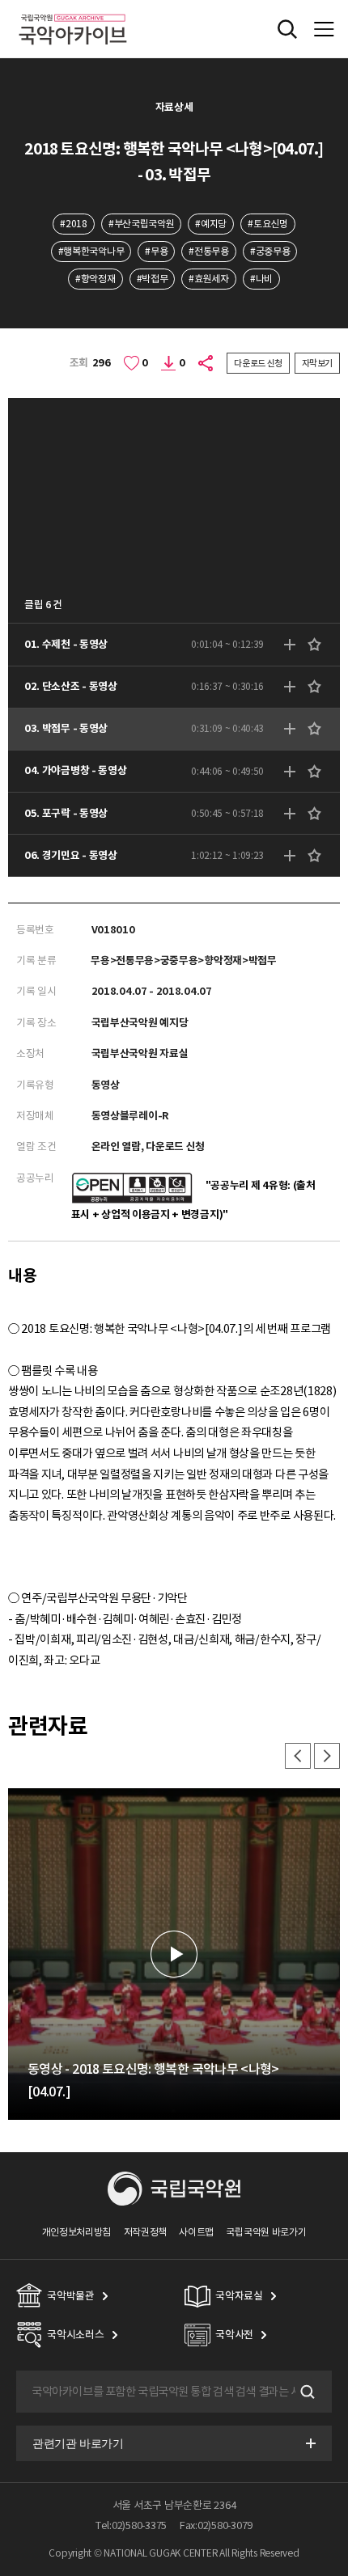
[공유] (206, 363)
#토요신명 (267, 224)
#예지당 (211, 224)
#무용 (156, 251)
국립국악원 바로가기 (266, 2232)
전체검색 (287, 29)
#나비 (261, 279)
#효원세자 (208, 279)
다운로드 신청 (258, 363)
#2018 (73, 224)
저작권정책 (145, 2232)
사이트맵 (196, 2232)
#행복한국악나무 (91, 251)
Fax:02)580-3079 (216, 2525)
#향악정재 (95, 279)
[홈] (73, 12)
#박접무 (153, 279)
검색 (306, 2392)
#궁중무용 (270, 251)
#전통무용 (208, 251)
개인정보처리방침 (77, 2232)
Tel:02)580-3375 (131, 2525)
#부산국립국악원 (142, 224)
